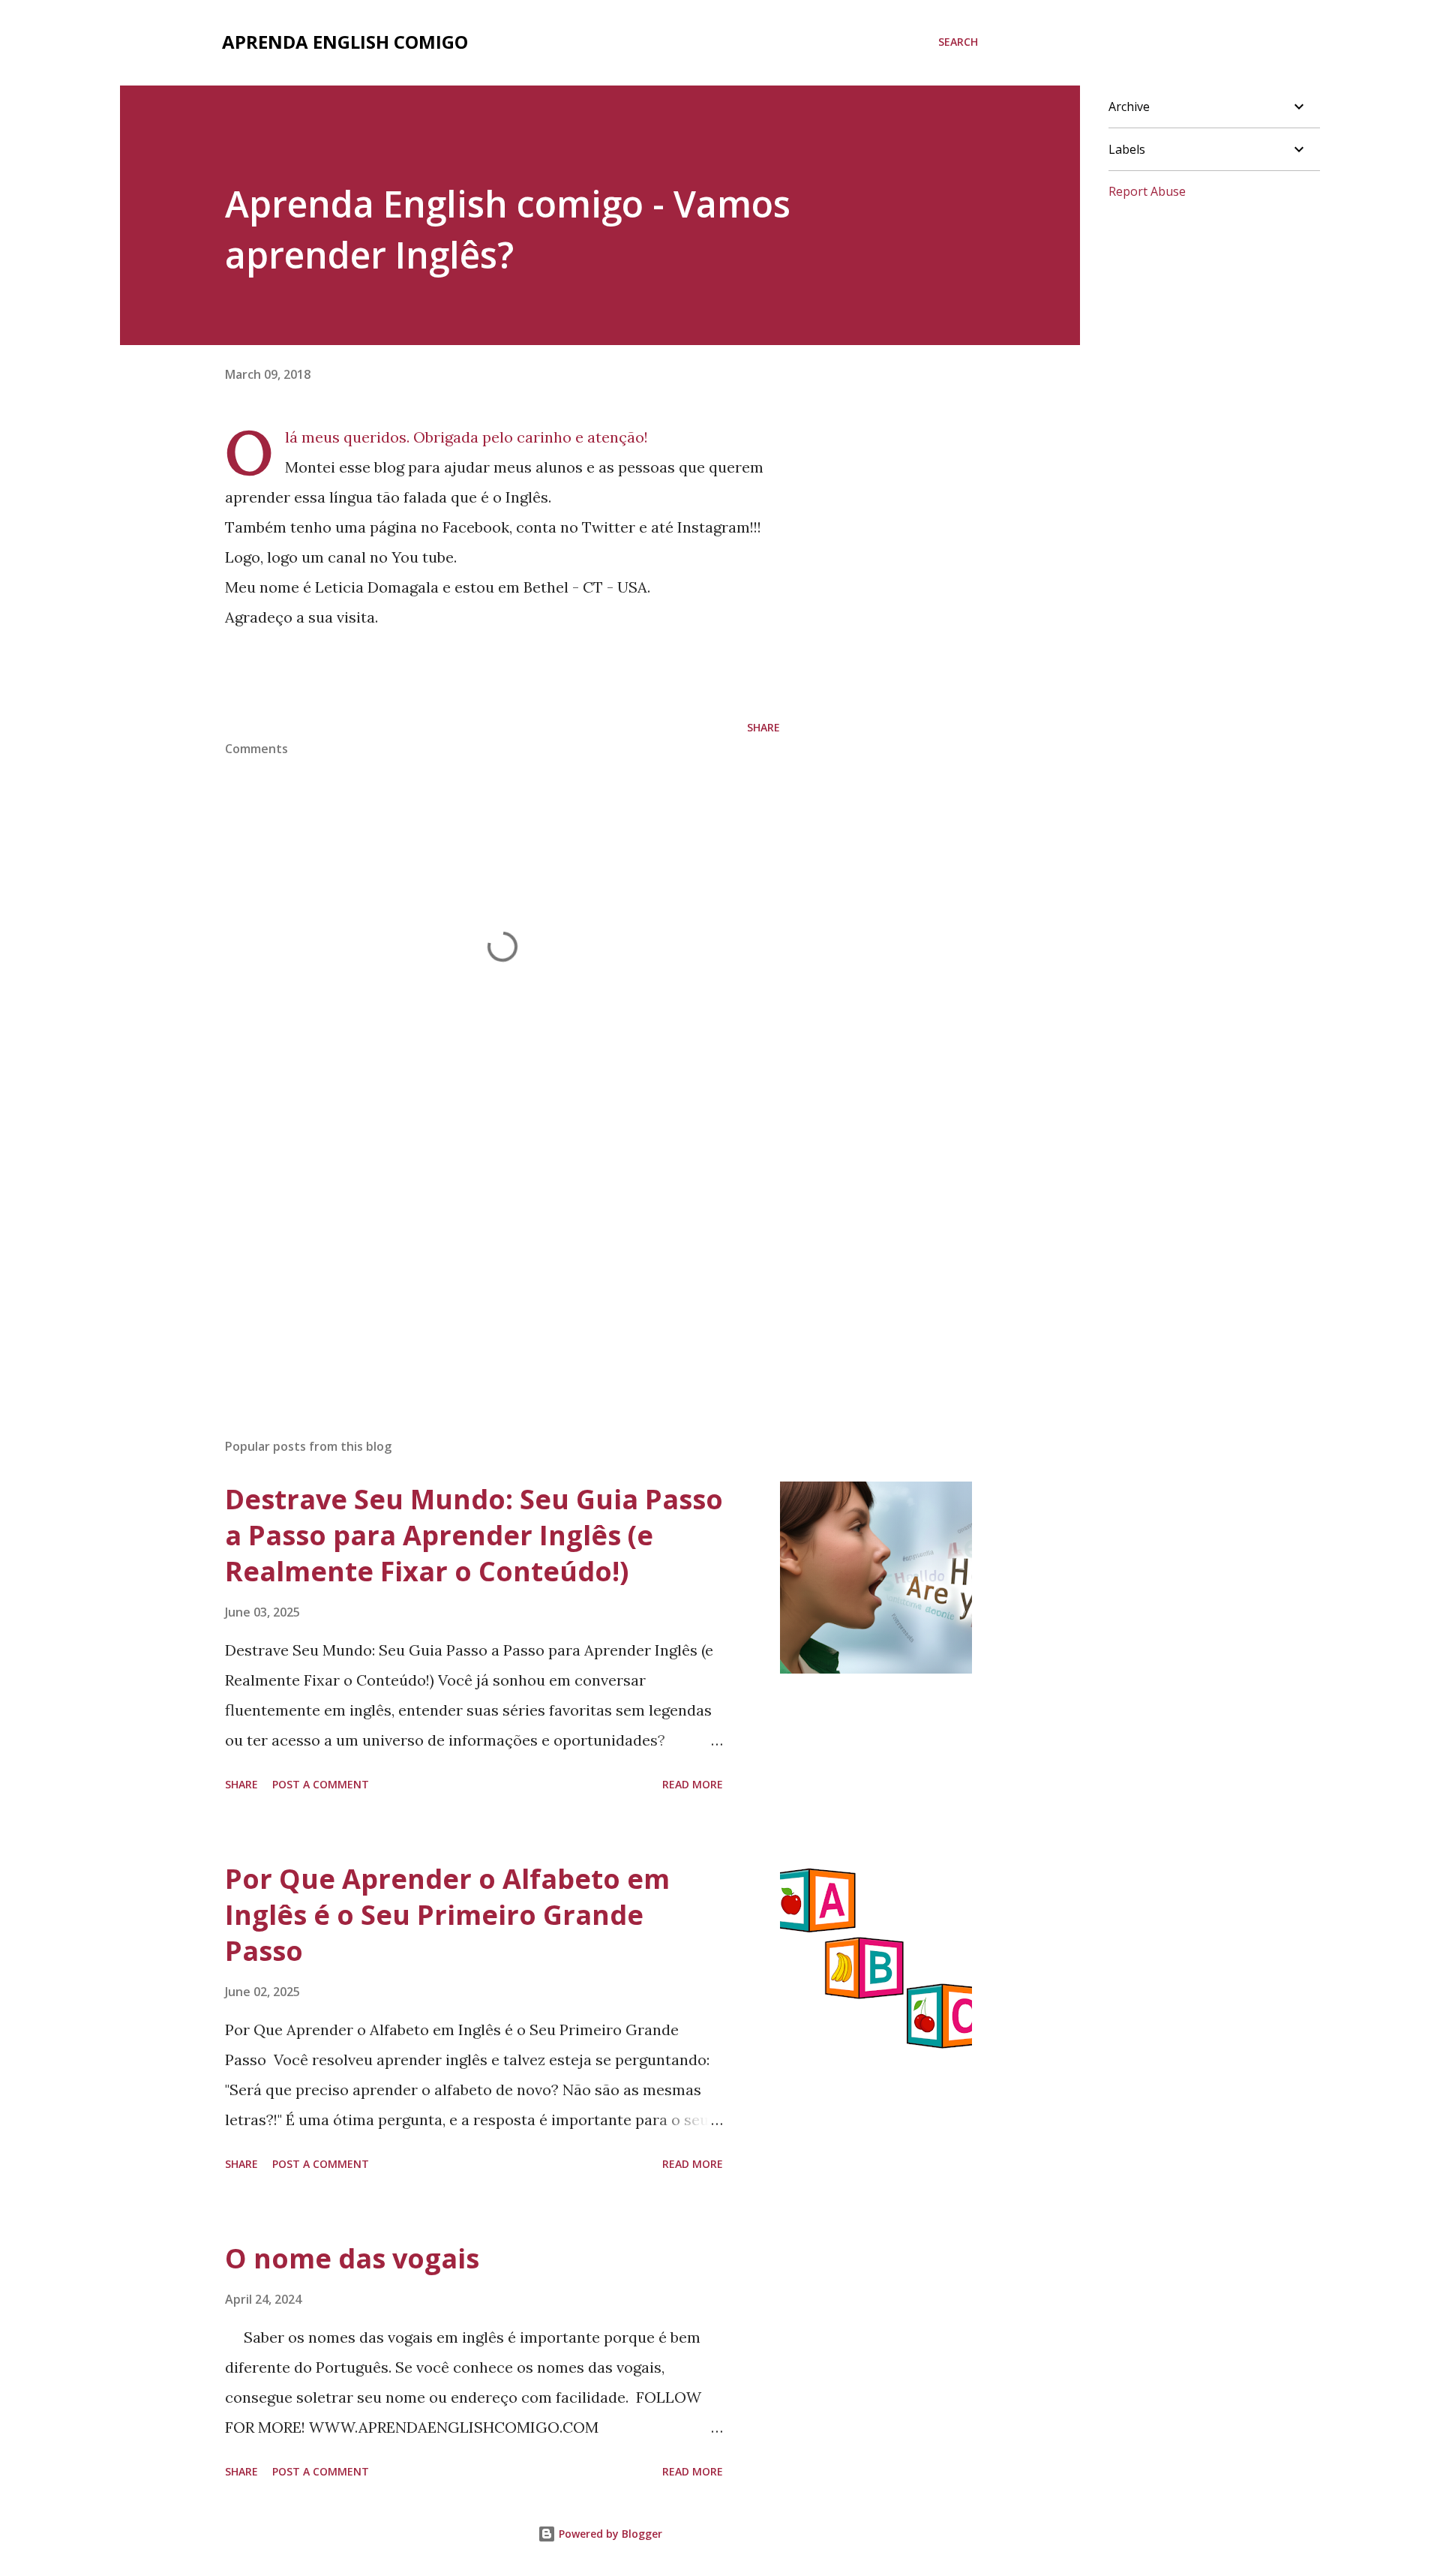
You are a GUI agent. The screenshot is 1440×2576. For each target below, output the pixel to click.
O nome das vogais (352, 2258)
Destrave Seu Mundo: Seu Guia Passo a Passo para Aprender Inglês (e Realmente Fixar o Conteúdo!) (474, 1535)
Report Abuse (1147, 191)
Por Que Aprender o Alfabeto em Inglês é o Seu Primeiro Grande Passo (447, 1915)
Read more (693, 1784)
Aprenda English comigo (345, 42)
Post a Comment (321, 1784)
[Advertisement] (478, 1251)
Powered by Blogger (609, 2534)
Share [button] (763, 727)
